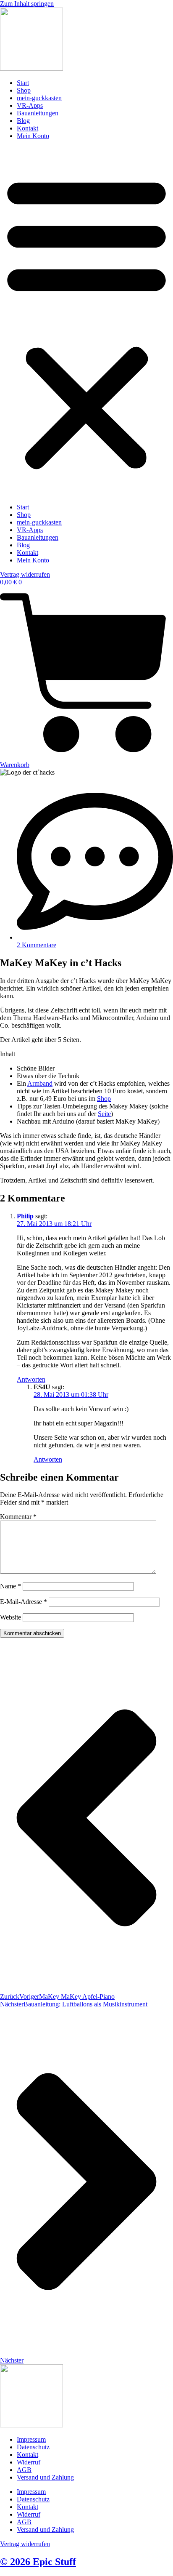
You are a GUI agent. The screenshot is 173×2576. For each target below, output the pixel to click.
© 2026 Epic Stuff (38, 2562)
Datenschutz (33, 2447)
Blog (23, 121)
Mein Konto (33, 136)
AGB (24, 2470)
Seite (104, 1114)
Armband (40, 1083)
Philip (25, 1216)
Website (10, 1617)
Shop (24, 90)
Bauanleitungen (38, 113)
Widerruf (29, 2462)
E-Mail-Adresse (24, 1602)
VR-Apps (30, 105)
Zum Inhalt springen (27, 4)
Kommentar (18, 1517)
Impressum (31, 2439)
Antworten (31, 1379)
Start (23, 83)
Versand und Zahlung (45, 2477)
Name (10, 1586)
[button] (86, 322)
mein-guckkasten (39, 98)
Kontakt (28, 128)
